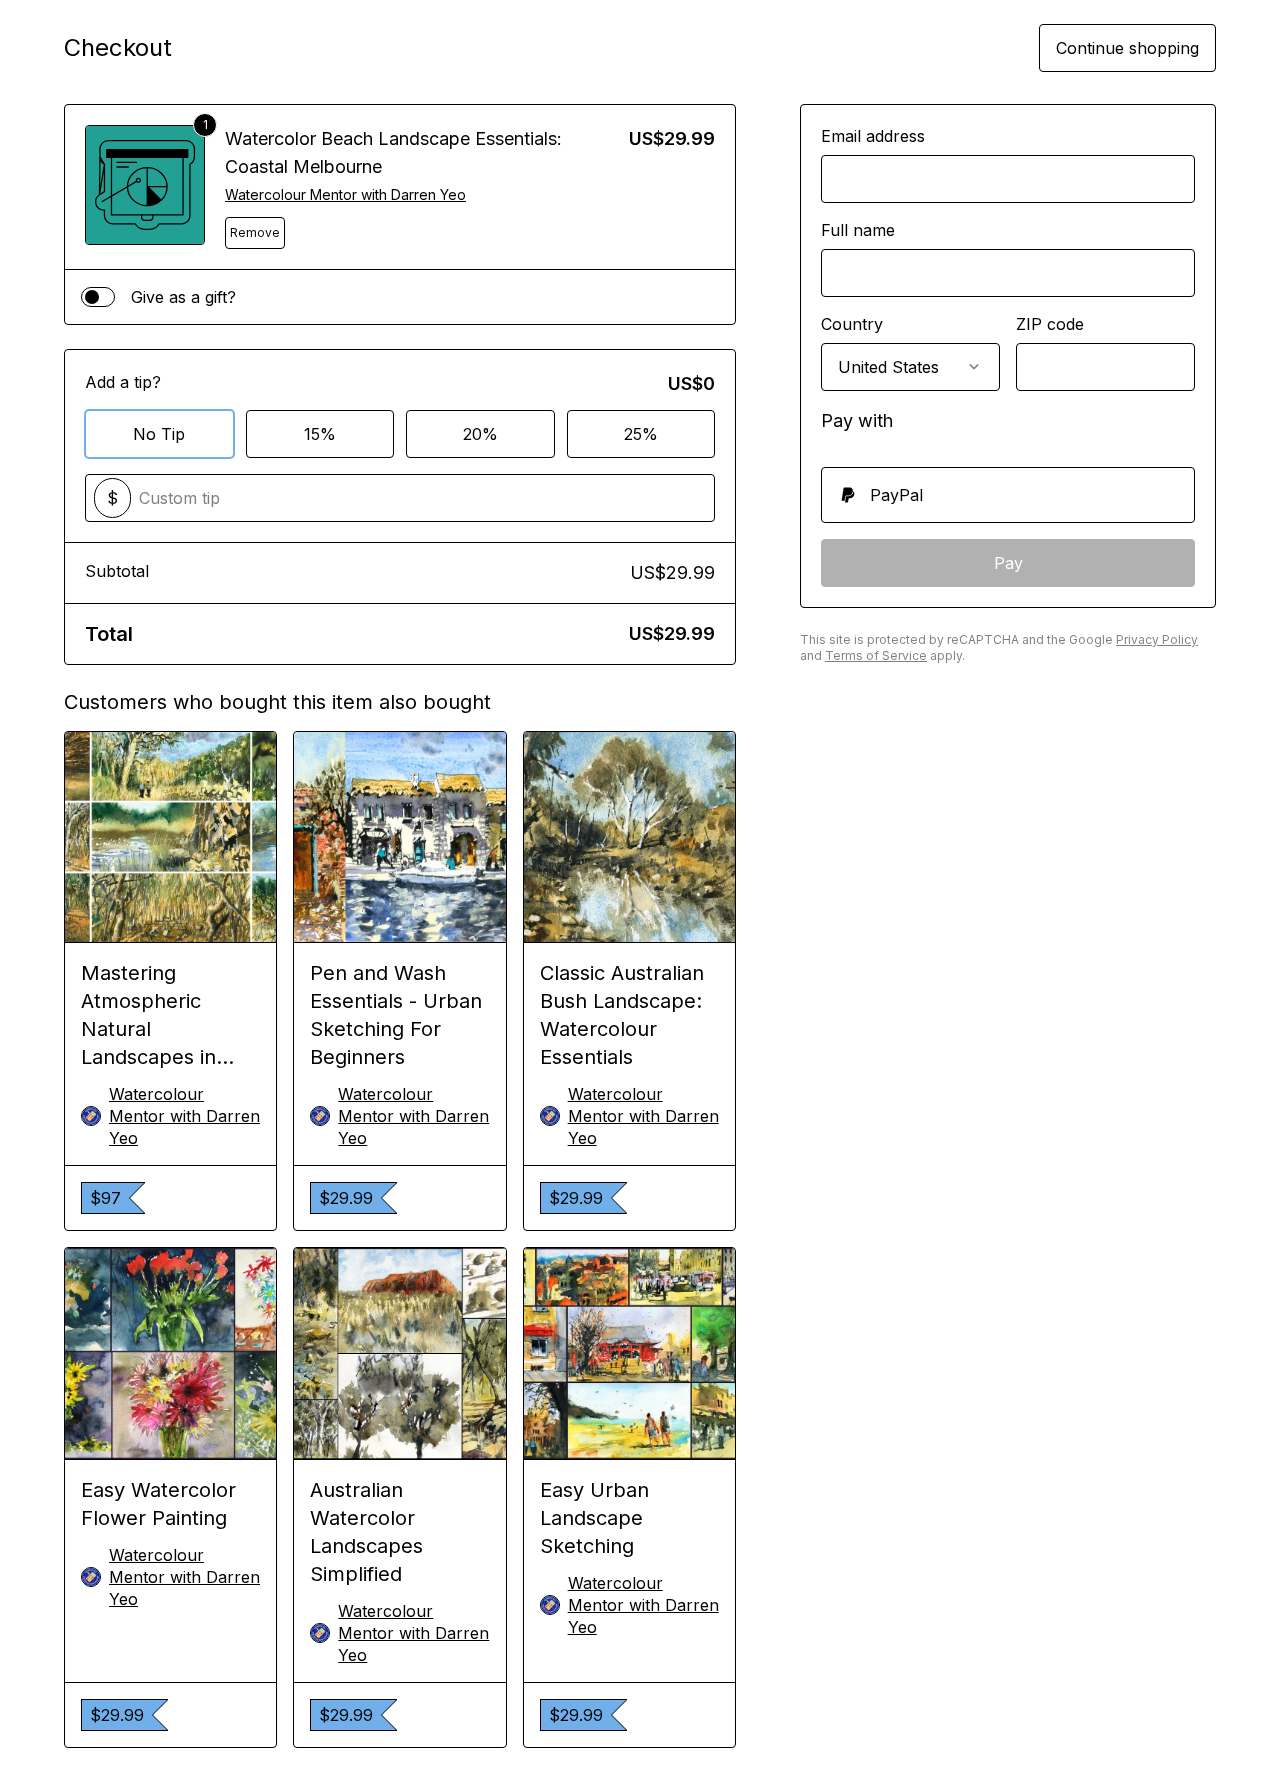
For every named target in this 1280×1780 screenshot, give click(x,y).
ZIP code (1050, 324)
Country (852, 324)
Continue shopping (1127, 48)
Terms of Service (876, 655)
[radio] (1008, 495)
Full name (858, 230)
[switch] (98, 297)
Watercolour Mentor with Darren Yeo (345, 194)
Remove (255, 232)
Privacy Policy (1157, 639)
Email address (873, 136)
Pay (1008, 563)
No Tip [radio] (159, 434)
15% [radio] (320, 434)
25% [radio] (641, 434)
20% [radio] (480, 434)
